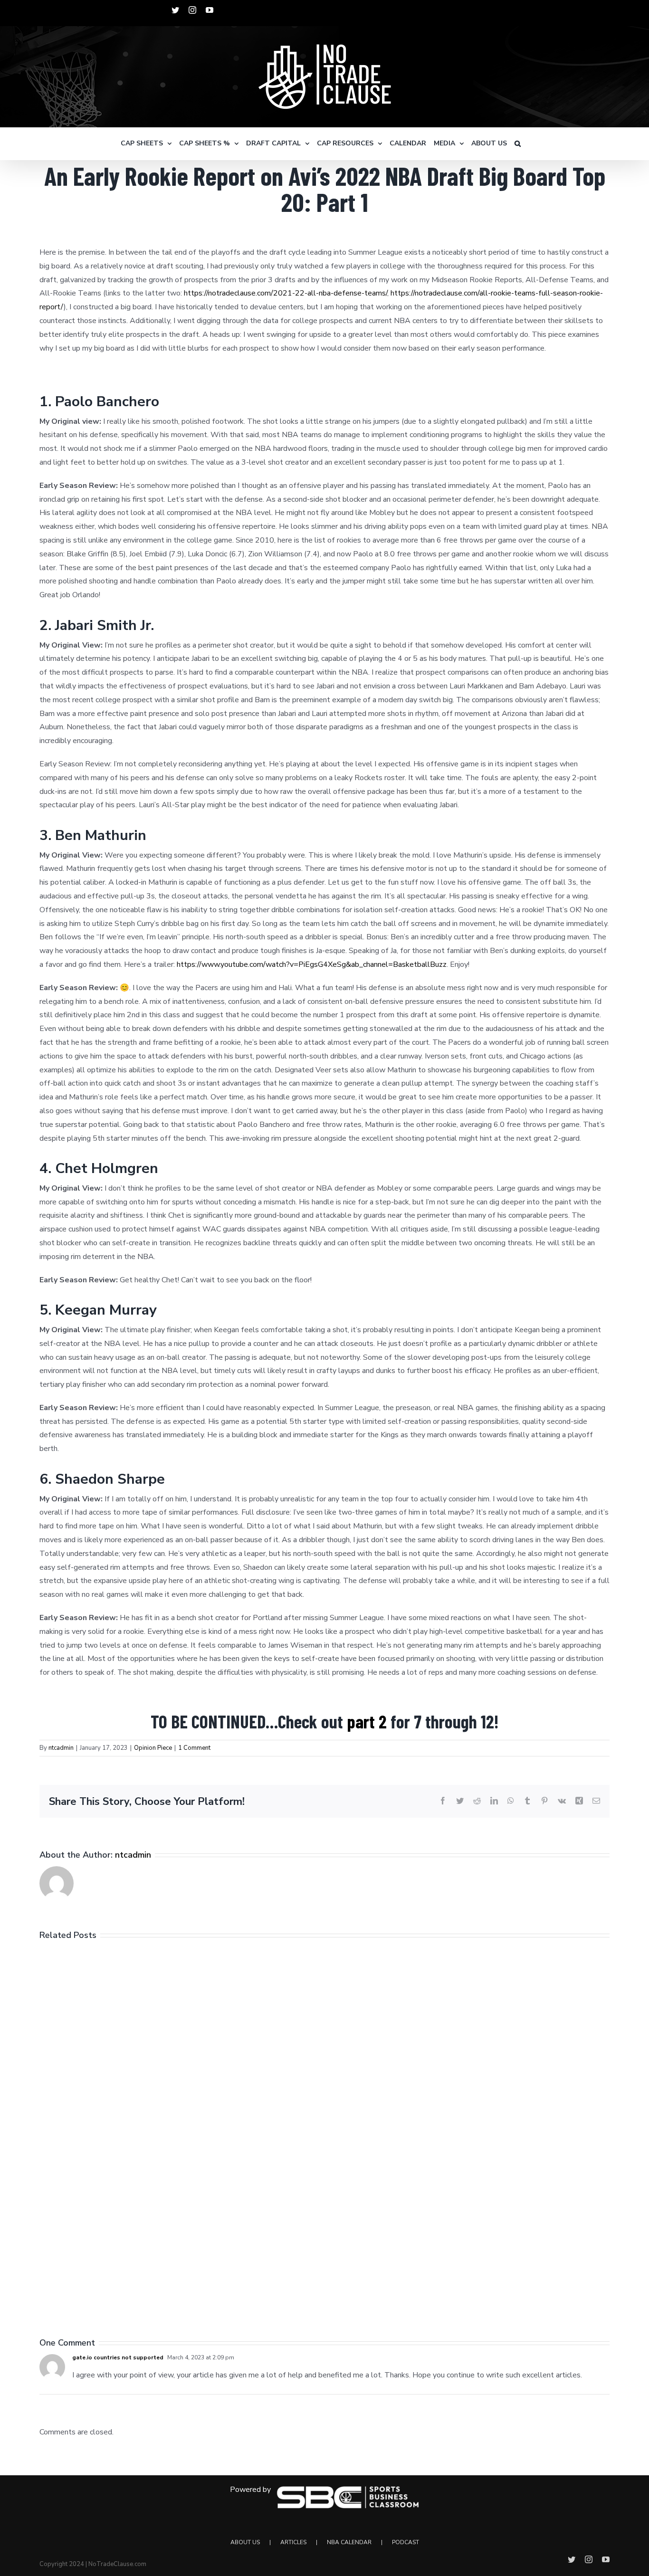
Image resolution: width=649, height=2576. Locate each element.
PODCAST (406, 2542)
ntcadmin (61, 1748)
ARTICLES (293, 2542)
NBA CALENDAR (349, 2542)
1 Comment (194, 1748)
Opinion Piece (153, 1748)
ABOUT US (245, 2542)
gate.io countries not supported (118, 2357)
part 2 (367, 1721)
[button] (518, 143)
